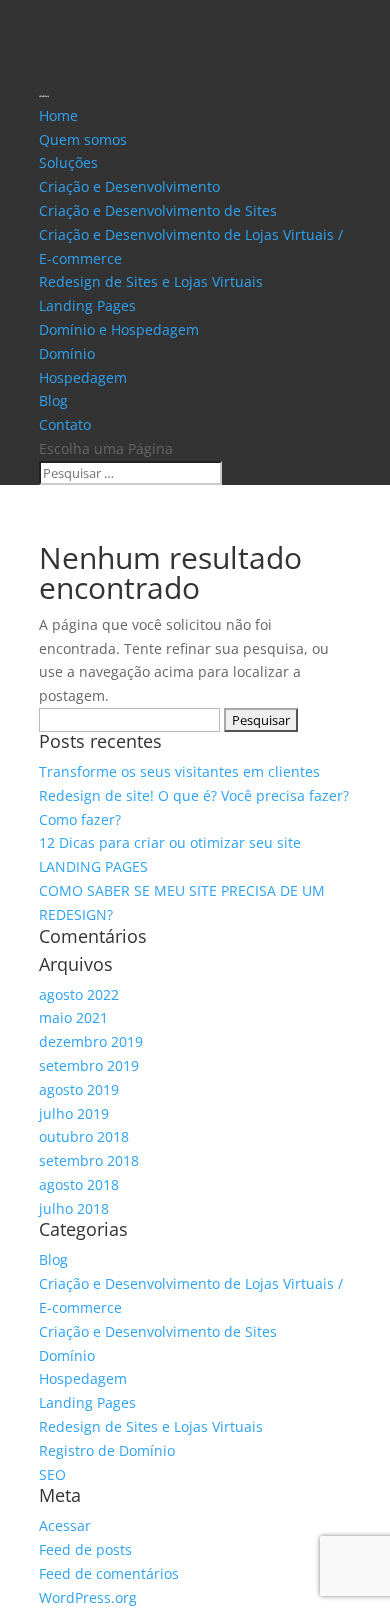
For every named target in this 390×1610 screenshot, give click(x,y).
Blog (53, 400)
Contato (65, 424)
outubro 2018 (84, 1136)
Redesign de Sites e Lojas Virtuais (151, 281)
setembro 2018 (89, 1160)
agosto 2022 (79, 994)
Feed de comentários (109, 1573)
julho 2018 (74, 1208)
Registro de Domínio (107, 1450)
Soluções (68, 162)
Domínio (67, 353)
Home (58, 115)
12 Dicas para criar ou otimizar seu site (170, 842)
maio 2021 (73, 1017)
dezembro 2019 (91, 1041)
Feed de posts (85, 1549)
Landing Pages (87, 305)
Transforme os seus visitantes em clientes (179, 771)
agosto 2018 (79, 1184)
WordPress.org (88, 1597)
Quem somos (83, 139)
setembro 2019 (89, 1065)
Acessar (65, 1525)
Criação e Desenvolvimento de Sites (158, 210)
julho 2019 (74, 1113)
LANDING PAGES (93, 866)
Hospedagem (83, 377)
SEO (52, 1474)
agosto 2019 (79, 1089)
